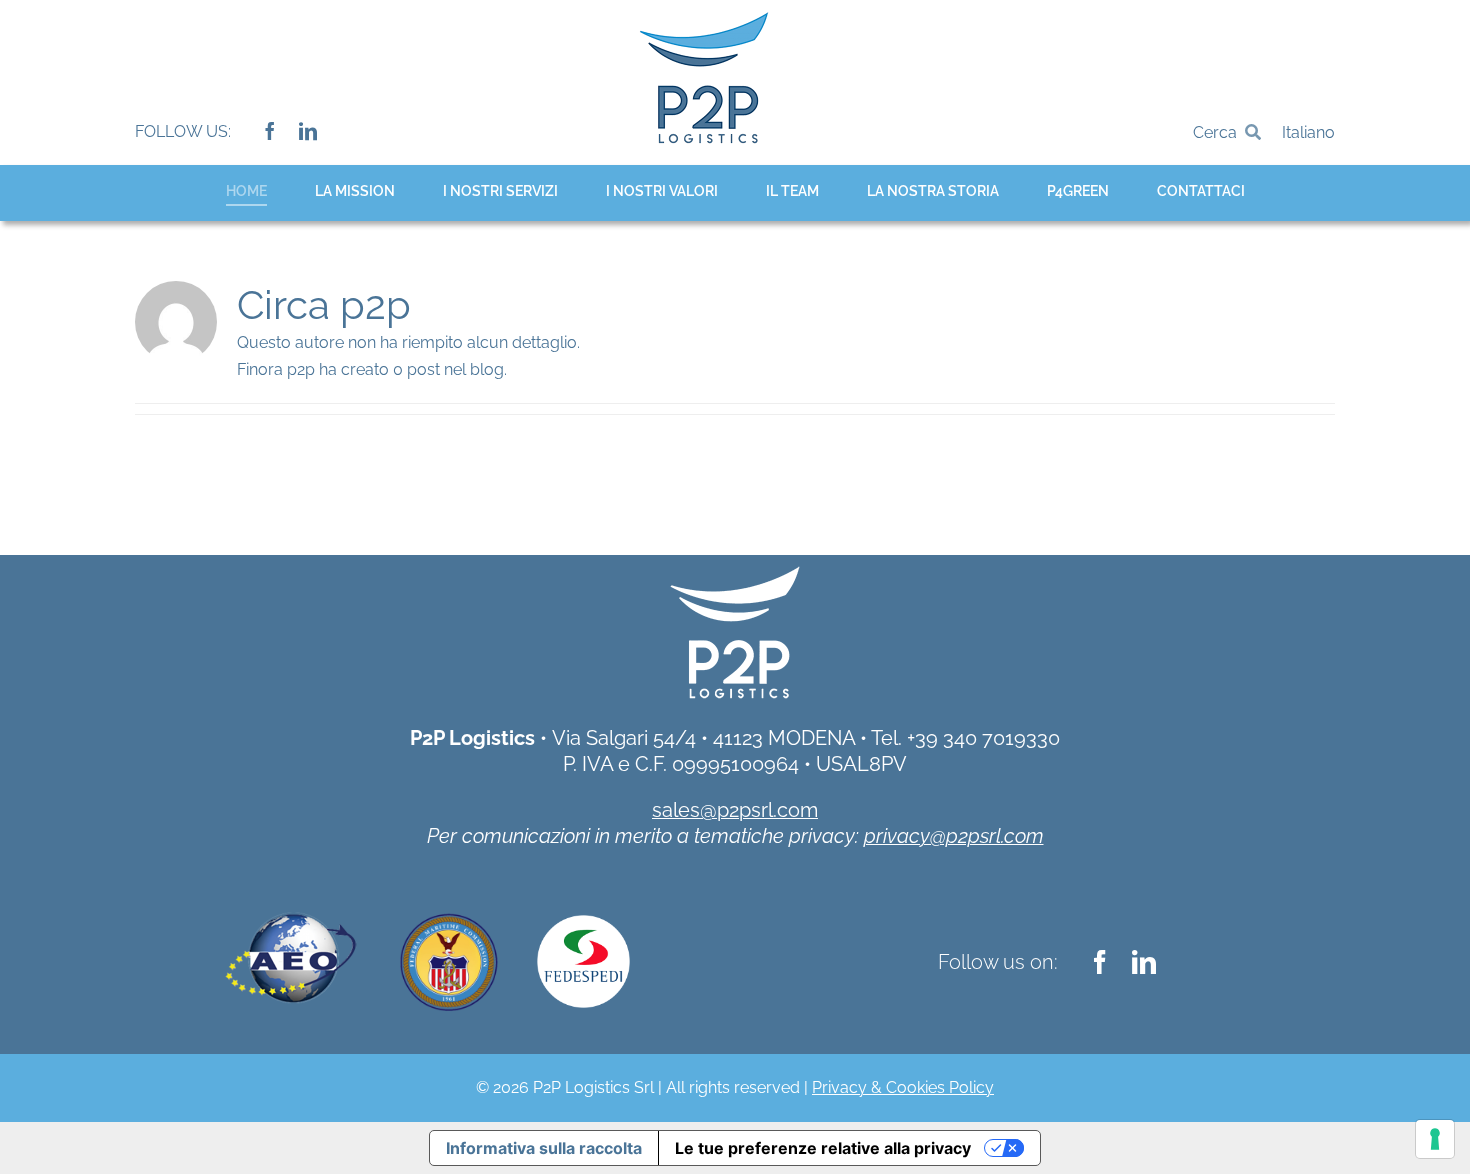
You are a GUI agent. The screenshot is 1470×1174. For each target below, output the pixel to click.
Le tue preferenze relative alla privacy (823, 1148)
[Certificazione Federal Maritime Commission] (449, 911)
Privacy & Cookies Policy (903, 1087)
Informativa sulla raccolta (544, 1148)
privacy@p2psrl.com (954, 836)
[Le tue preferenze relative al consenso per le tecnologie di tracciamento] (1435, 1139)
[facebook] (270, 131)
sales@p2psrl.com (735, 810)
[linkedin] (308, 131)
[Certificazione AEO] (289, 896)
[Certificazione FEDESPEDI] (583, 922)
